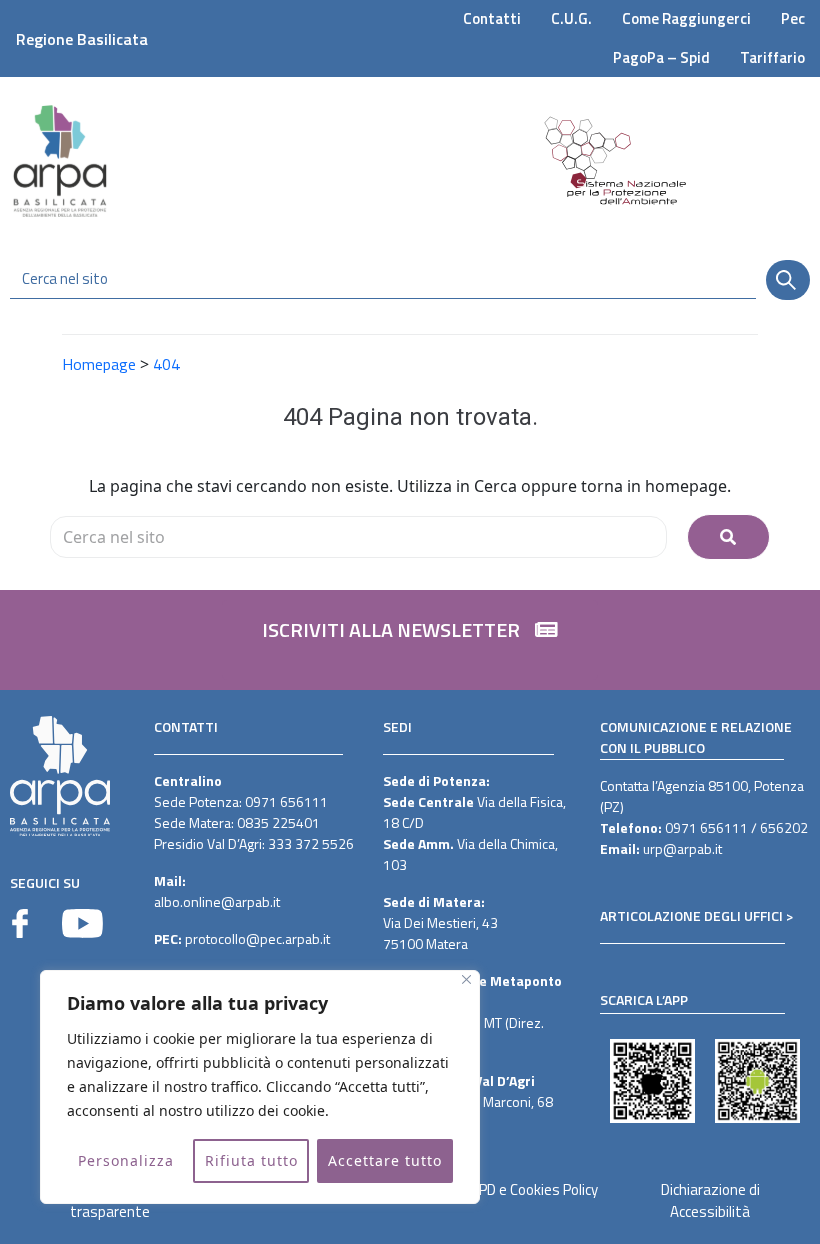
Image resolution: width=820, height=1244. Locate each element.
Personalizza (126, 1160)
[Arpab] (60, 160)
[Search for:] (358, 537)
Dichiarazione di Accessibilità (710, 1201)
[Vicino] (466, 979)
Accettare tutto (385, 1160)
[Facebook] (20, 923)
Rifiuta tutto (251, 1160)
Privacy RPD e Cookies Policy (510, 1189)
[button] (410, 640)
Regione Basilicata (82, 39)
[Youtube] (82, 923)
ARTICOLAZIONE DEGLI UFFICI (691, 915)
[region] (260, 1087)
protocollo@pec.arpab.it (257, 938)
